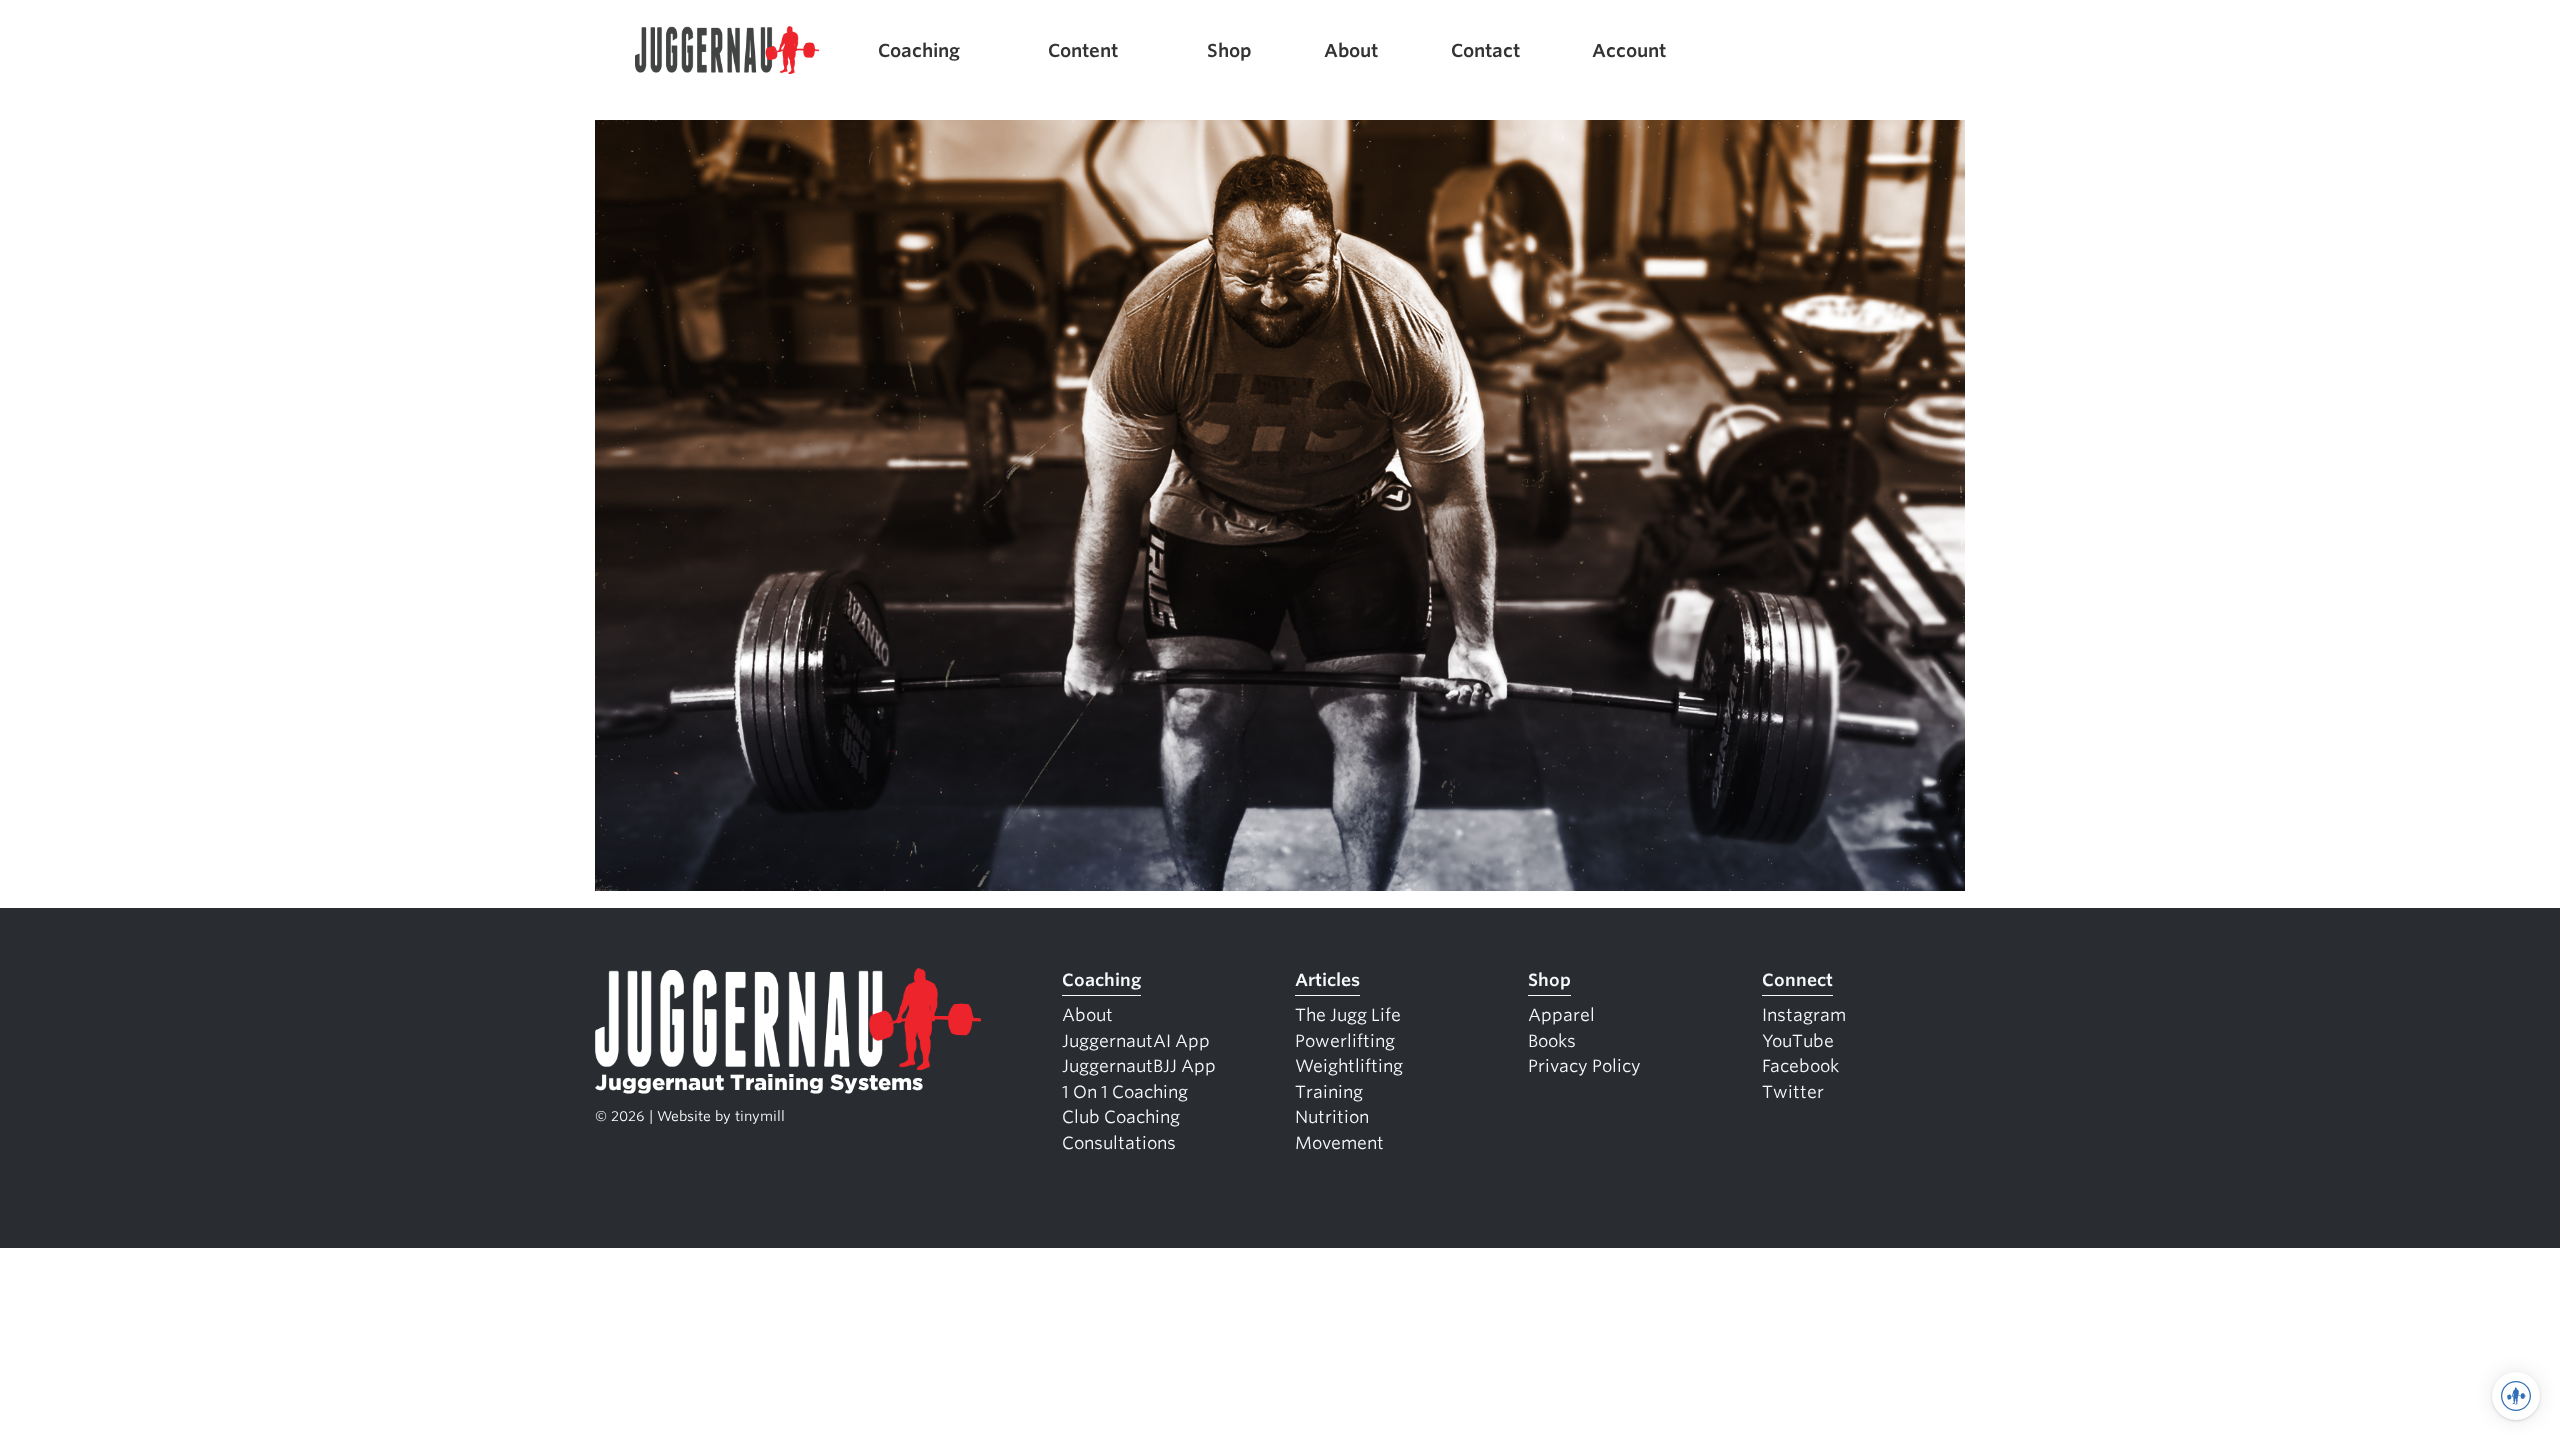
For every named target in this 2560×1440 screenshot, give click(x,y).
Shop (1229, 50)
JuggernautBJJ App (1139, 1066)
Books (1552, 1041)
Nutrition (1332, 1117)
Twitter (1793, 1092)
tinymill (760, 1116)
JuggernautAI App (1136, 1041)
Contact (1485, 50)
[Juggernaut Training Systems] (727, 50)
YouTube (1798, 1041)
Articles (1327, 980)
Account (1629, 50)
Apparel (1561, 1015)
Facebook (1800, 1066)
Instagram (1804, 1015)
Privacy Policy (1584, 1066)
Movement (1339, 1143)
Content (1083, 50)
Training (1329, 1092)
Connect (1797, 980)
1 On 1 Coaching (1125, 1092)
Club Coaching (1121, 1117)
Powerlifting (1345, 1041)
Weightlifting (1349, 1066)
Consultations (1119, 1143)
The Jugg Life (1348, 1015)
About (1351, 50)
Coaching (919, 50)
